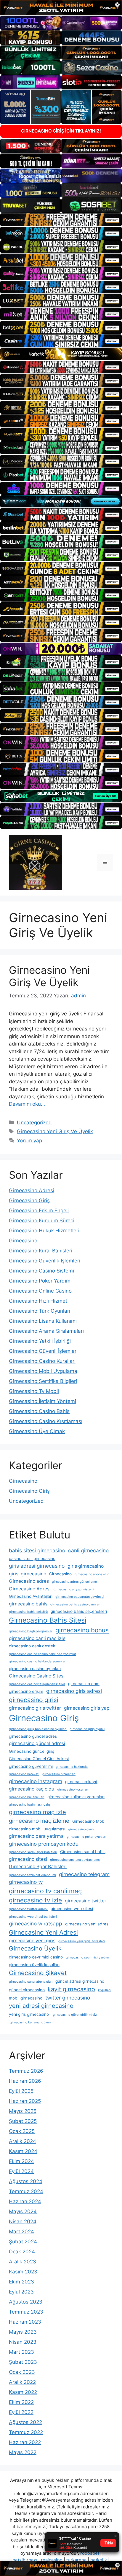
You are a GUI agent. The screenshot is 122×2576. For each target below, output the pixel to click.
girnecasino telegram (84, 1874)
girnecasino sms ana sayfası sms (75, 1860)
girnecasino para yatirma (36, 1836)
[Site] (61, 220)
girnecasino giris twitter (35, 1708)
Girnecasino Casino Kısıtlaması (46, 1421)
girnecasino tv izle (35, 1900)
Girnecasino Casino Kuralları (42, 1361)
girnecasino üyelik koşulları (34, 1965)
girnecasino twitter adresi (28, 1909)
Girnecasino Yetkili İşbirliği (40, 1341)
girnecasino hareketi (24, 1774)
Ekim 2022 (21, 2402)
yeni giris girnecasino (29, 2014)
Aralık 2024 (23, 2141)
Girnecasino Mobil (89, 1821)
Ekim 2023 (21, 2282)
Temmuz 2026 (26, 2071)
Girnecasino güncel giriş (32, 1751)
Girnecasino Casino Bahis (39, 1411)
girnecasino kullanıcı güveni (30, 2022)
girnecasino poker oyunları (86, 1837)
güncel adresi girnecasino (80, 1981)
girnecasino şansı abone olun (31, 1982)
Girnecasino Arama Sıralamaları (46, 1331)
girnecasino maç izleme (39, 1821)
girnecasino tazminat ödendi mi (32, 1875)
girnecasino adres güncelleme (74, 1582)
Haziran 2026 (25, 2081)
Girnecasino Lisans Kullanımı (43, 1321)
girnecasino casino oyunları (35, 1669)
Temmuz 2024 (26, 2191)
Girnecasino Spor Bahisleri (38, 1867)
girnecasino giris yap (87, 1708)
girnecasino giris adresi (74, 1691)
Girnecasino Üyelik (35, 1948)
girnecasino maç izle (37, 1812)
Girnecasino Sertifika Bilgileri (43, 1381)
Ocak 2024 (22, 2252)
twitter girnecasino (68, 1998)
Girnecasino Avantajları (31, 1596)
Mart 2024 (21, 2232)
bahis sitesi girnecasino (37, 1550)
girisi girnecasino (28, 1574)
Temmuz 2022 (26, 2432)
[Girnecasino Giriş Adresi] (36, 862)
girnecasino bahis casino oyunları (75, 1604)
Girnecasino (23, 1241)
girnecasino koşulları (73, 1790)
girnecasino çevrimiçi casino (36, 1957)
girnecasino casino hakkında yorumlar (37, 1661)
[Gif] (61, 354)
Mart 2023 (21, 2352)
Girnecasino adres (29, 1581)
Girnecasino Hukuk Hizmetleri (44, 1231)
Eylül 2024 (21, 2171)
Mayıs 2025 (23, 2111)
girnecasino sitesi (28, 1859)
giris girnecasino (86, 1566)
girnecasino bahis (28, 1604)
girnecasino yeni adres (87, 1924)
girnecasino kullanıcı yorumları (76, 1797)
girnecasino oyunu (82, 1829)
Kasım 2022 (23, 2392)
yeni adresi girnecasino (41, 2006)
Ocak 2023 (22, 2372)
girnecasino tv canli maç (45, 1891)
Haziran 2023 (25, 2322)
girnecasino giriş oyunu (87, 1729)
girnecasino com (84, 1684)
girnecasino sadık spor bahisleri (33, 1852)
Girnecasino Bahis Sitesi (48, 1620)
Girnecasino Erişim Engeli (39, 1211)
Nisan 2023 (23, 2342)
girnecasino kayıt (81, 1782)
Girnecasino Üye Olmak (37, 1431)
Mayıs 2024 (23, 2211)
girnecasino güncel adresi (37, 1743)
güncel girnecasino (27, 1990)
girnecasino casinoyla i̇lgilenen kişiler (37, 1684)
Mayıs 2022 (23, 2452)
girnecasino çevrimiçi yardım (87, 1957)
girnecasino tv (26, 1882)
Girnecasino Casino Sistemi (41, 1271)
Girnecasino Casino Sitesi (37, 1676)
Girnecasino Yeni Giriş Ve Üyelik (49, 976)
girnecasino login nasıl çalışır (31, 1805)
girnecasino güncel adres (33, 1736)
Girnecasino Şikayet (38, 1973)
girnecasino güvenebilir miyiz (74, 2015)
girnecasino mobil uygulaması (37, 1829)
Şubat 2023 (23, 2362)
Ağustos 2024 (26, 2181)
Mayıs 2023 (23, 2332)
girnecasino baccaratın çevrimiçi (80, 1597)
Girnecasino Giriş (29, 1200)
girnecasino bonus (82, 1630)
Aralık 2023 (23, 2262)
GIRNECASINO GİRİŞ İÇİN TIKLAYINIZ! (61, 131)
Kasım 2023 (23, 2272)
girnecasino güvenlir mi (31, 1766)
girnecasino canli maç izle (37, 1638)
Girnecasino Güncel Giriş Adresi (39, 1759)
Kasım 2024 (23, 2151)
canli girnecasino (88, 1550)
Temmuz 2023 (26, 2312)
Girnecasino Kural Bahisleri (41, 1251)
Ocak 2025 (22, 2131)
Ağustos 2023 (26, 2302)
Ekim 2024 (21, 2161)
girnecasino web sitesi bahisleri (33, 1917)
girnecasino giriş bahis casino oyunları (38, 1729)
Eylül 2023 (21, 2292)
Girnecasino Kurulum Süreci (42, 1221)
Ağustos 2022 (25, 2422)
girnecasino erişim (26, 1691)
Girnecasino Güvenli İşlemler (43, 1351)
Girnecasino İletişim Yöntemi (42, 1401)
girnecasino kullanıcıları (27, 1797)
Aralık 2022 (22, 2382)
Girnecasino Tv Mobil (34, 1391)
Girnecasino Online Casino (40, 1291)
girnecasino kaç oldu (32, 1789)
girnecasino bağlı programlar (31, 1631)
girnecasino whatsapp (36, 1924)
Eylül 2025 (21, 2091)
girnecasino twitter (86, 1901)
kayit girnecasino (71, 1989)
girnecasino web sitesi (72, 1909)
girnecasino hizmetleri (59, 1774)
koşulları (104, 1990)
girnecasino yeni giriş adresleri (82, 1941)
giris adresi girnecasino (37, 1566)
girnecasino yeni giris (32, 1941)
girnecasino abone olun (92, 1574)
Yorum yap (29, 1141)
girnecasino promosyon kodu (44, 1844)
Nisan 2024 (23, 2221)
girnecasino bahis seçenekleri (79, 1611)
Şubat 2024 (23, 2242)
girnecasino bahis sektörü (28, 1612)
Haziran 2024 (25, 2201)
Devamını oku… (27, 1104)
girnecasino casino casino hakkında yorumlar (42, 1654)
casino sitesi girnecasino (32, 1559)
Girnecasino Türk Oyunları (40, 1311)
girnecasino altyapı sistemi (74, 1589)
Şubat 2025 (23, 2121)
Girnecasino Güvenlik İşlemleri (45, 1261)
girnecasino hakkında (72, 1767)
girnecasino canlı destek (32, 1646)
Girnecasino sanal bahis (83, 1852)
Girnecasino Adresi (32, 1190)
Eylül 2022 (21, 2412)
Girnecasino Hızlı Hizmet (38, 1301)
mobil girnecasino (26, 1998)
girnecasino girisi (34, 1700)
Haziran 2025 (25, 2101)
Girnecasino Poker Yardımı (40, 1281)
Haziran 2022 (25, 2442)
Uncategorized (34, 1123)
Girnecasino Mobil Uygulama (43, 1371)
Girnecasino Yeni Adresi (43, 1932)
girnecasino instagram (36, 1781)
